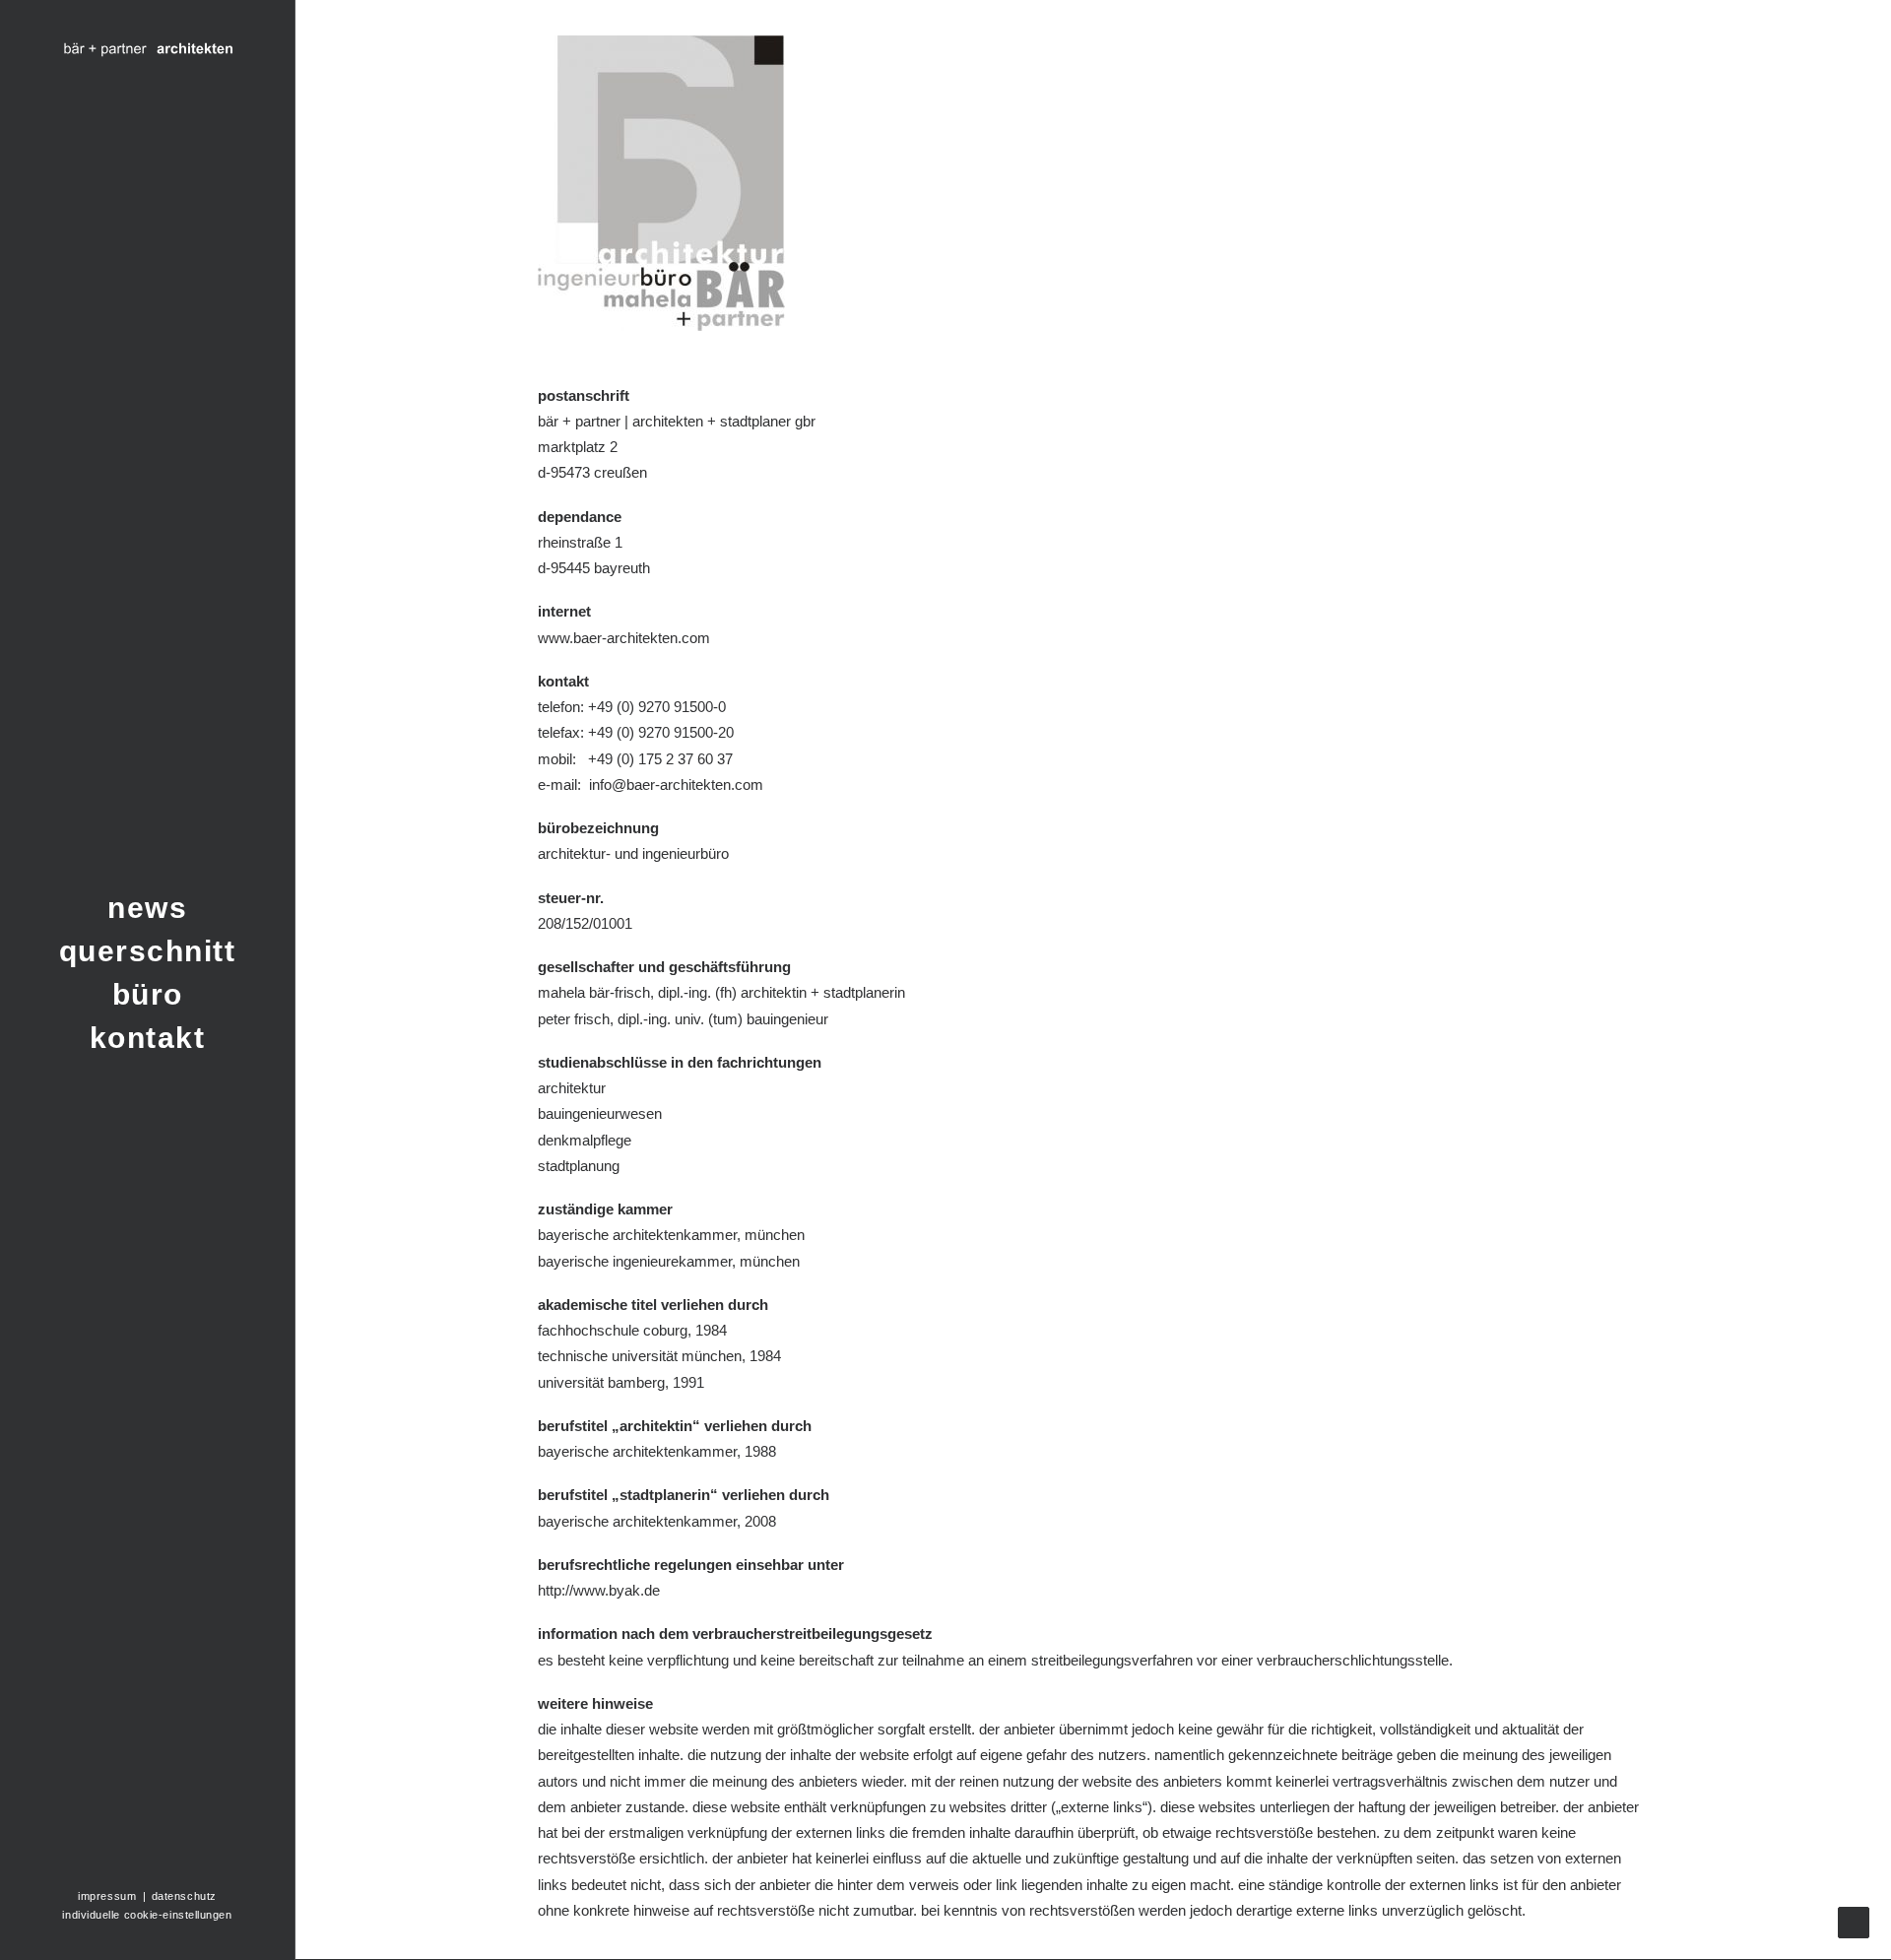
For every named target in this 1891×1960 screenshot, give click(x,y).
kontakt (148, 1038)
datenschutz (184, 1896)
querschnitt (148, 951)
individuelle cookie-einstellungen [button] (147, 1915)
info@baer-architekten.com (676, 784)
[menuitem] (147, 908)
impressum (109, 1896)
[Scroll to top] (1854, 1921)
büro (148, 994)
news (147, 908)
